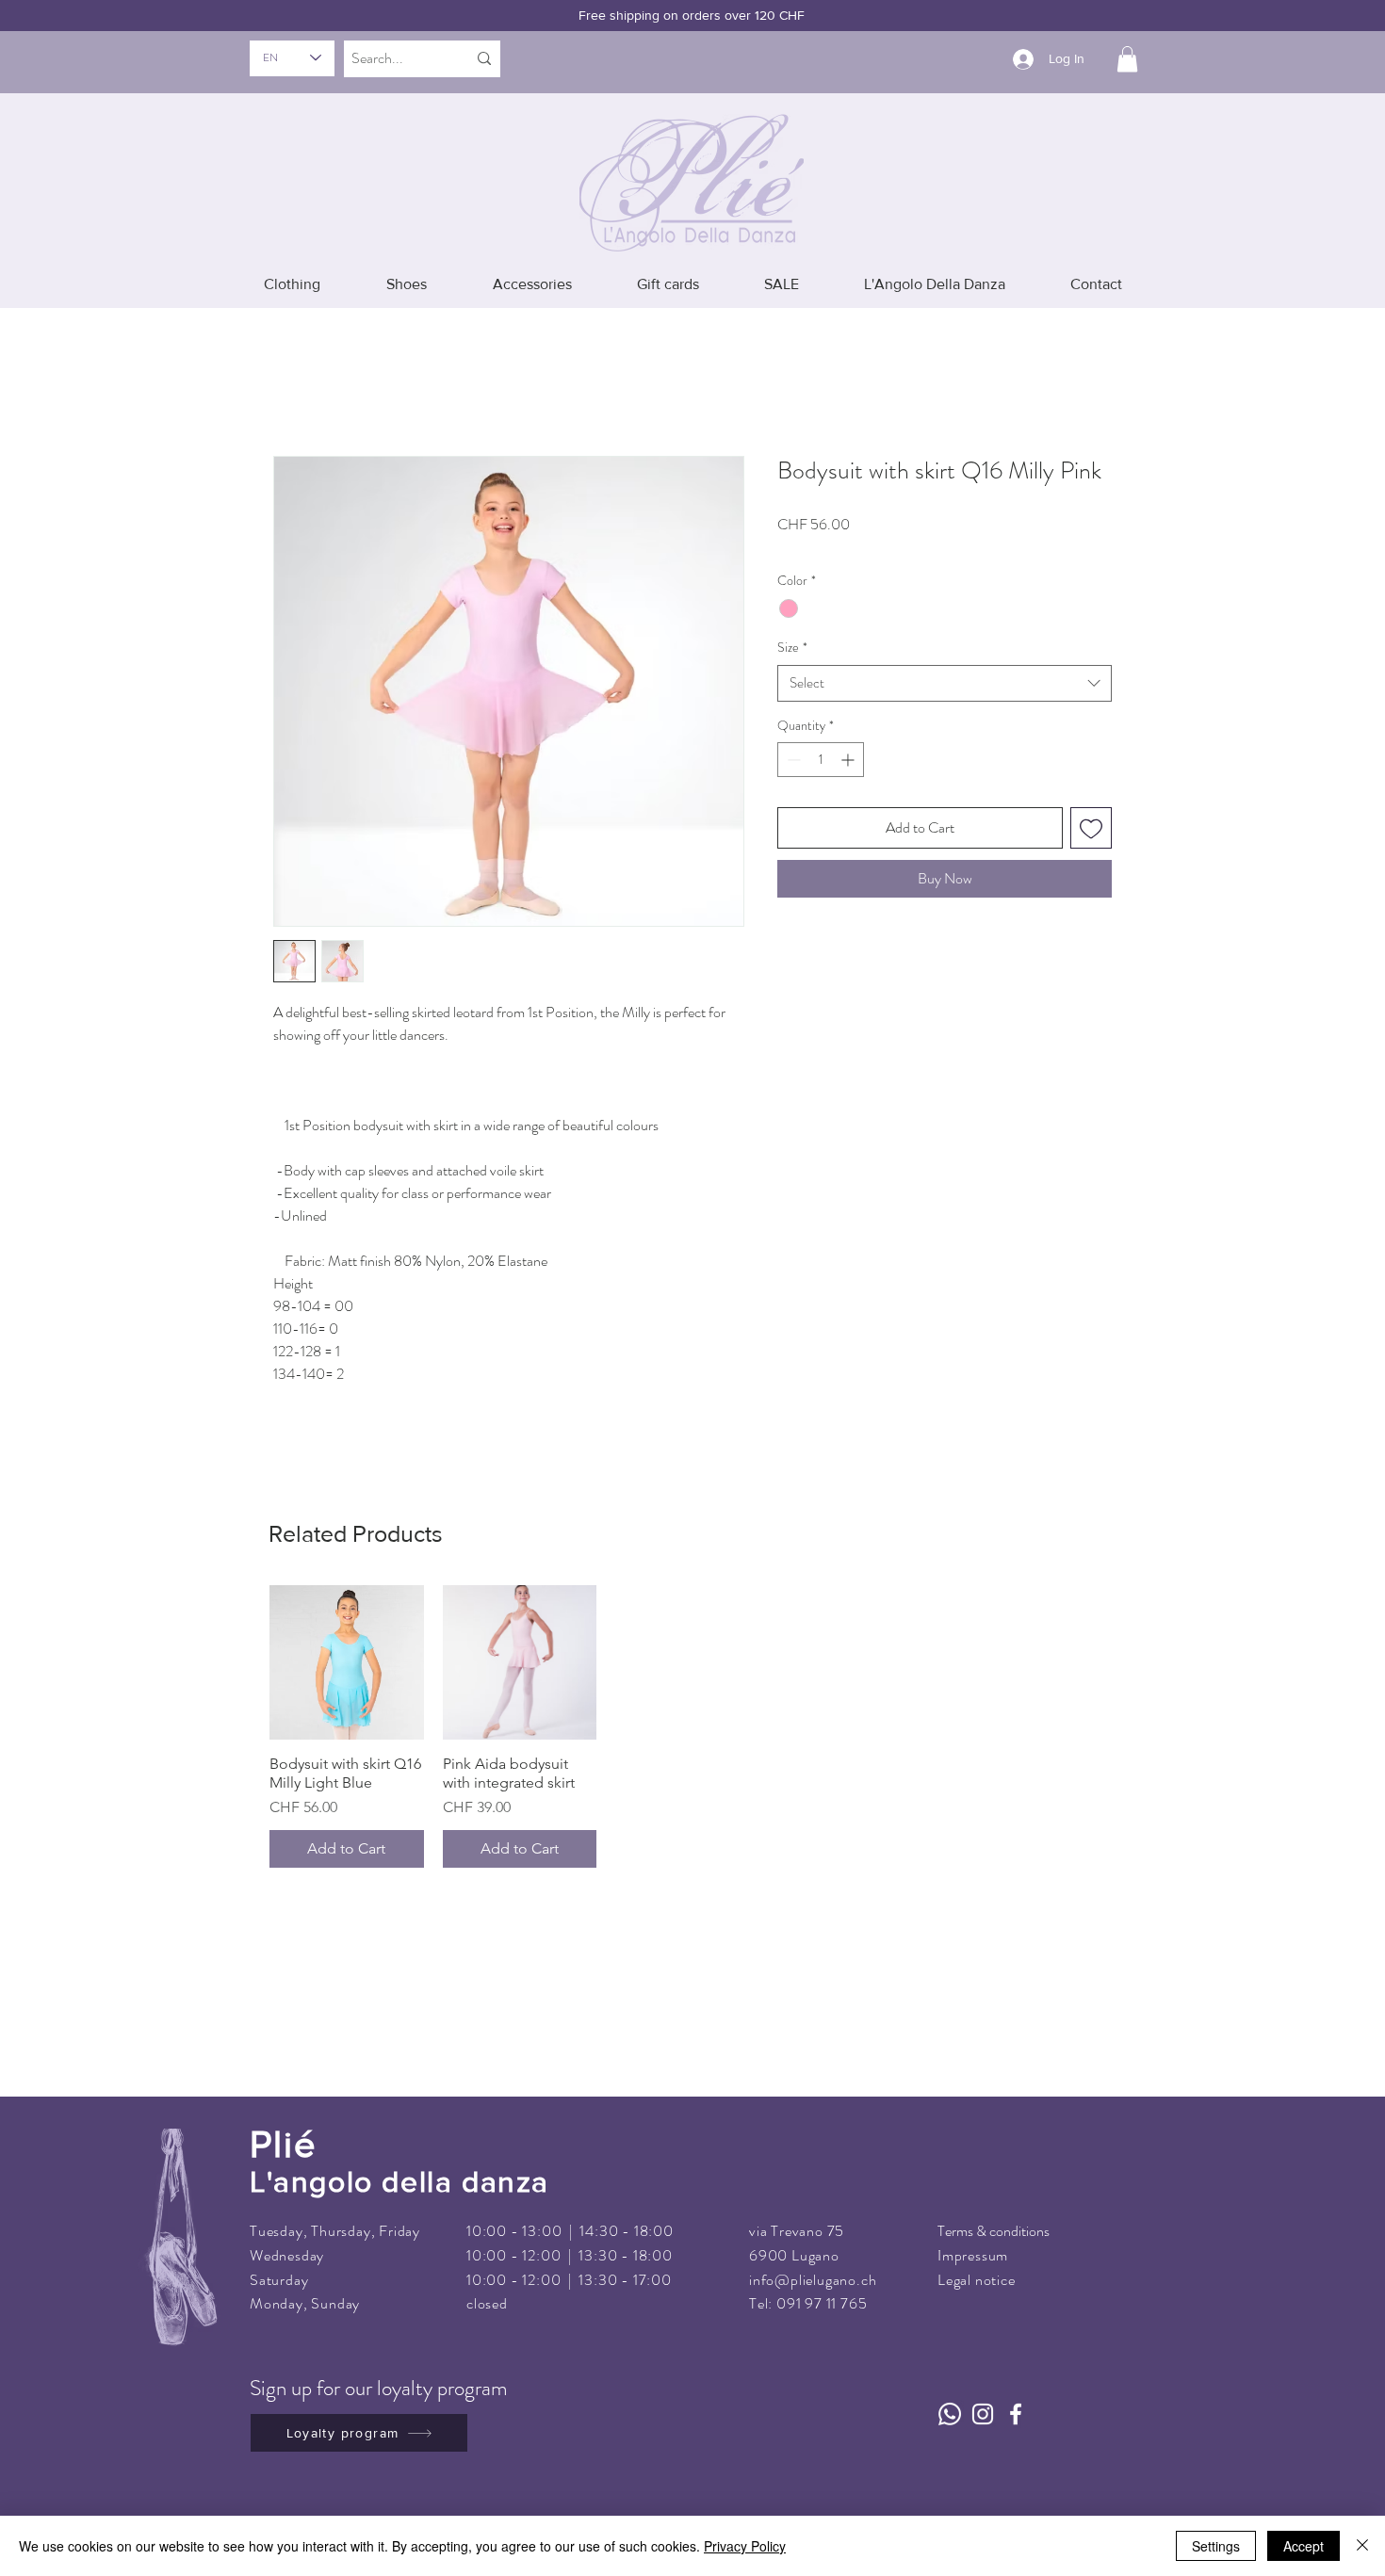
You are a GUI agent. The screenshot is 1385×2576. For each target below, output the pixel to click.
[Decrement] (792, 760)
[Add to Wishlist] (1091, 828)
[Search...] (484, 59)
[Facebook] (1016, 2414)
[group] (692, 1726)
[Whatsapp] (950, 2414)
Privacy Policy (745, 2546)
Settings (1216, 2546)
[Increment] (849, 760)
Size (792, 648)
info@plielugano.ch (813, 2280)
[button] (1127, 59)
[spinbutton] (821, 760)
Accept (1304, 2546)
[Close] (1362, 2546)
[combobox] (945, 683)
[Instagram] (983, 2414)
